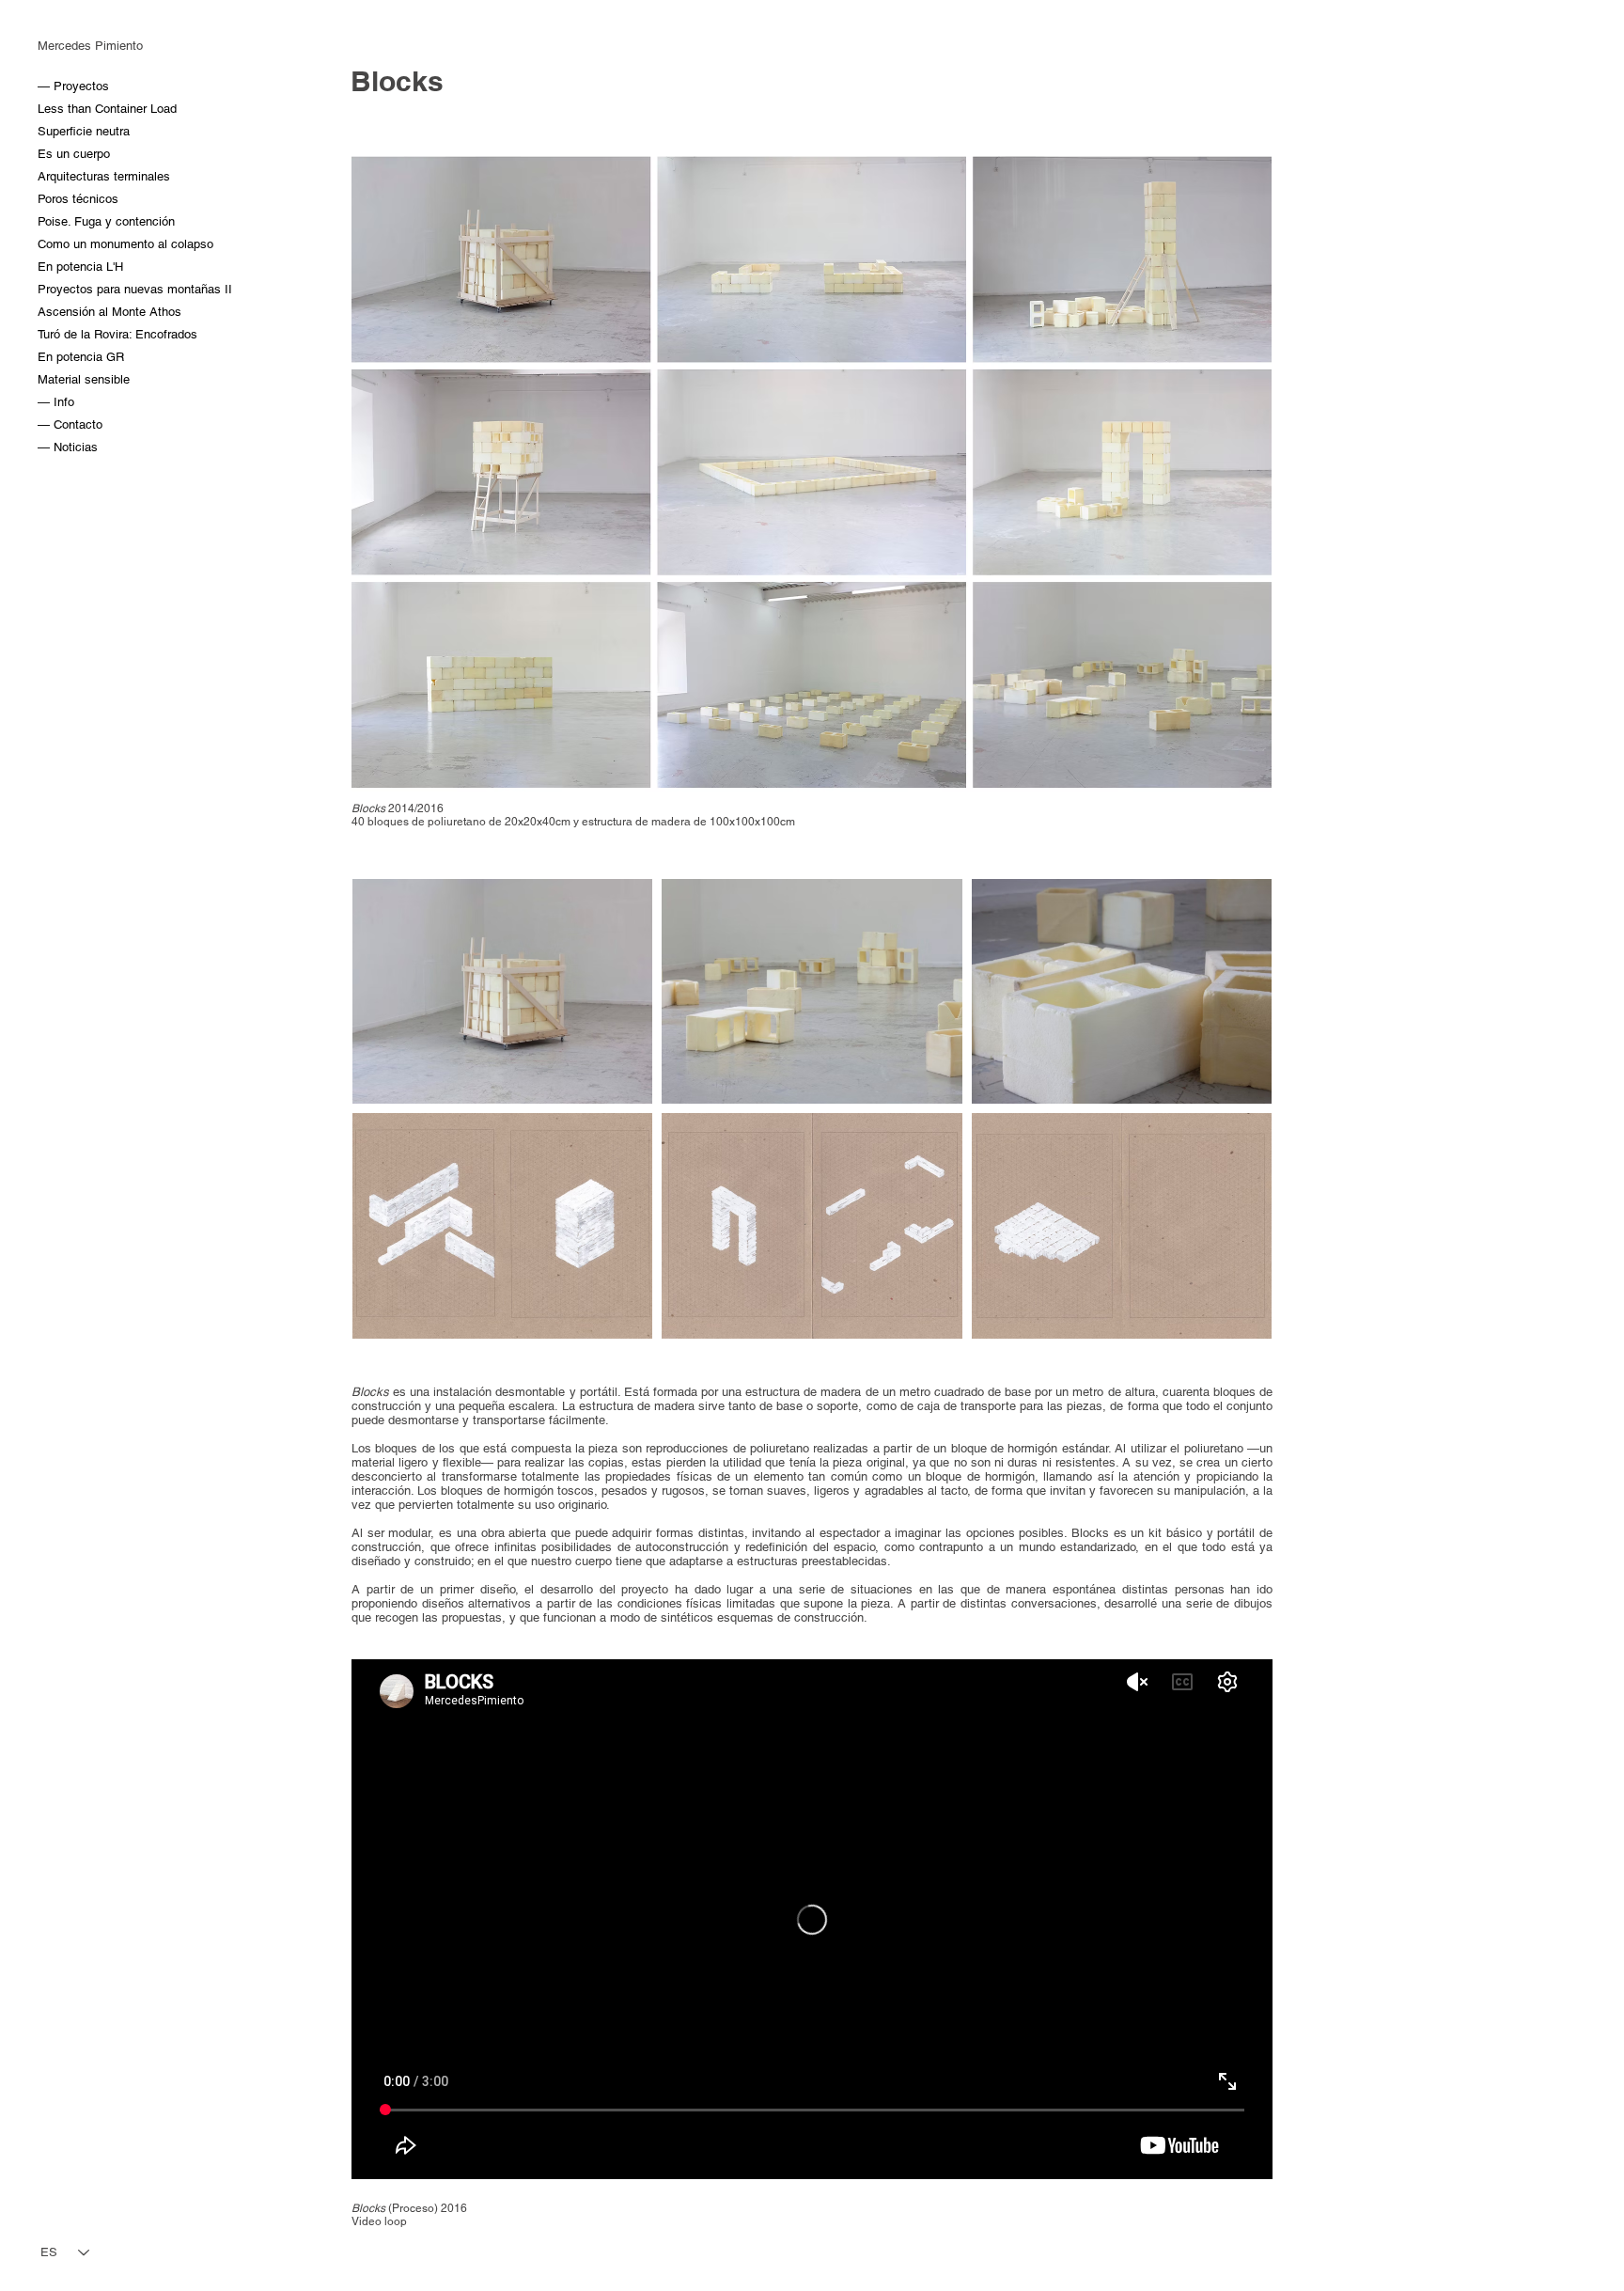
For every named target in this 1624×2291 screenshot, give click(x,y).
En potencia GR (81, 357)
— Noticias (68, 447)
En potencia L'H (80, 267)
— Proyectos (73, 86)
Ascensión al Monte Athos (83, 312)
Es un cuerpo (74, 154)
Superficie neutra (83, 131)
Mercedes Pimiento (90, 46)
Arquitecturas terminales (83, 176)
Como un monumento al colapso (83, 244)
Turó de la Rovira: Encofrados (83, 334)
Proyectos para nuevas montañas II (83, 289)
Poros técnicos (78, 199)
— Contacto (70, 424)
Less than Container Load (83, 109)
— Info (56, 402)
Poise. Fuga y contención (83, 221)
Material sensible (83, 379)
